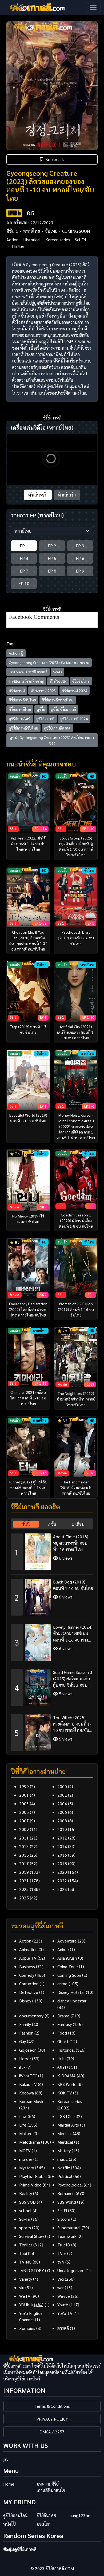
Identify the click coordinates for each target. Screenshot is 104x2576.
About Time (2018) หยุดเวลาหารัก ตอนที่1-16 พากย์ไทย (71, 1543)
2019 (24, 1872)
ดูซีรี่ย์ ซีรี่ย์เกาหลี (63, 709)
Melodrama (30, 2142)
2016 (62, 1855)
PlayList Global (33, 2176)
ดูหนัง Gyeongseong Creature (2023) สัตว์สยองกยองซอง (52, 740)
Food (62, 2033)
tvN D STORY (32, 2270)
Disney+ (27, 2001)
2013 (24, 1846)
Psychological (70, 2185)
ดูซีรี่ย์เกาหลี (45, 719)
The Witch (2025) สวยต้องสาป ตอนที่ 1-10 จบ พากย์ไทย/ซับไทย (72, 1724)
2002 (62, 1795)
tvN (61, 2262)
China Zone (68, 1966)
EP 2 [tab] (52, 546)
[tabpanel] (52, 1640)
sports (25, 2228)
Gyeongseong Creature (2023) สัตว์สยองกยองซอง (49, 662)
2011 (24, 1838)
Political (65, 2176)
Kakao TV (28, 2084)
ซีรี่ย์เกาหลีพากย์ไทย (58, 700)
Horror (25, 2058)
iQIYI (62, 2067)
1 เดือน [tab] (78, 1524)
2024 (62, 1889)
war (61, 2287)
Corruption (29, 1984)
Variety (26, 2279)
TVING (25, 2262)
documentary (31, 2016)
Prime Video (30, 2185)
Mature (26, 2133)
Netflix (64, 2168)
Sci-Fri (80, 240)
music (63, 2159)
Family (25, 2024)
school (25, 2210)
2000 (62, 1786)
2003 (24, 1804)
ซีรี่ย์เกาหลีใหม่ (20, 709)
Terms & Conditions (52, 2406)
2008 (62, 1821)
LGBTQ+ (65, 2116)
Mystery (27, 2168)
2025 (24, 1898)
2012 (62, 1838)
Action (12, 240)
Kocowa (27, 2093)
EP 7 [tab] (24, 571)
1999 (24, 1786)
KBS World (67, 2084)
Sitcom (64, 2219)
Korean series (58, 240)
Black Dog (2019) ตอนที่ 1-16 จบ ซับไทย (73, 1585)
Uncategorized (71, 2270)
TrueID (64, 2245)
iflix (22, 2067)
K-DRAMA (67, 2076)
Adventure (67, 1941)
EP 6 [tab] (80, 558)
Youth (63, 2305)
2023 (24, 1889)
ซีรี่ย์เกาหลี (17, 690)
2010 (62, 1829)
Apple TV (28, 1958)
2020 (62, 1872)
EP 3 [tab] (80, 546)
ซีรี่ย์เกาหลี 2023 (43, 690)
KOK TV (65, 2093)
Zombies (27, 2328)
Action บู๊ (16, 653)
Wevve (64, 2296)
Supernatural (69, 2228)
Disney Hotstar (71, 1992)
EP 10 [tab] (24, 583)
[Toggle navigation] (93, 7)
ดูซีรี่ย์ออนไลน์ (20, 719)
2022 (62, 1881)
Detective (29, 1992)
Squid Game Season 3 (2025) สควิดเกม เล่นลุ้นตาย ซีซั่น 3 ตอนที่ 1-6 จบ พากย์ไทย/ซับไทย (73, 1679)
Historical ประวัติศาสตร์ (28, 672)
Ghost (63, 2041)
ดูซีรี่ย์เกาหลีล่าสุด (57, 728)
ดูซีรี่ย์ (41, 709)
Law (23, 2116)
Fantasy (65, 2024)
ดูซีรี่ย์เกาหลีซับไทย (23, 728)
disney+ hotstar (72, 2001)
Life (23, 2125)
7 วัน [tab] (52, 1524)
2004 (62, 1804)
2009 (24, 1829)
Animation (28, 1949)
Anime (63, 1949)
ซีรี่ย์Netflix (58, 681)
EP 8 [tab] (52, 571)
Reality (26, 2193)
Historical (32, 240)
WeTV (25, 2296)
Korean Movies (33, 2101)
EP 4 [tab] (24, 558)
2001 (24, 1795)
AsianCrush (67, 1958)
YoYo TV (65, 2313)
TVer (62, 2253)
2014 (62, 1846)
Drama (63, 2016)
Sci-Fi (57, 672)
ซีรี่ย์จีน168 (46, 2515)
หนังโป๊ (9, 2524)
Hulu (61, 2058)
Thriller (18, 246)
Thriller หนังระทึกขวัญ (26, 681)
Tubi (23, 2253)
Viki (61, 2279)
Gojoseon (28, 2050)
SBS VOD (27, 2202)
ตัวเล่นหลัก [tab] (38, 495)
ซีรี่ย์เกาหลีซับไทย (22, 700)
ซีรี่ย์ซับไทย (81, 681)
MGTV (25, 2151)
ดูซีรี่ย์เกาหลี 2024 (74, 719)
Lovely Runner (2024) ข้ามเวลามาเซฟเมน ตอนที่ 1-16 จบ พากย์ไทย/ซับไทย (73, 1634)
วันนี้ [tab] (26, 1524)
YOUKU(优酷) (31, 2305)
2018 (62, 1863)
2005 (24, 1812)
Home (9, 2484)
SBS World (67, 2202)
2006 (62, 1812)
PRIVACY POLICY (52, 2419)
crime (62, 1984)
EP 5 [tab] (52, 558)
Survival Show (32, 2236)
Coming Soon (69, 1975)
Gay (23, 2041)
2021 (24, 1881)
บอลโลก (43, 2524)
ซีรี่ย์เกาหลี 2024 (75, 690)
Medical (65, 2133)
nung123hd (80, 2515)
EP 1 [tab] (24, 546)
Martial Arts (68, 2125)
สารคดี (63, 2328)
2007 (24, 1821)
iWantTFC (28, 2076)
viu (22, 2287)
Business (27, 1966)
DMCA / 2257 (52, 2432)
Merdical (65, 2142)
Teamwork (67, 2236)
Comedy (27, 1975)
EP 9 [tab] (80, 571)
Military (64, 2151)
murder (26, 2159)
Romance (66, 2193)
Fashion (26, 2033)
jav (6, 2459)
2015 (24, 1855)
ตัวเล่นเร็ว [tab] (67, 495)
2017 (24, 1863)
